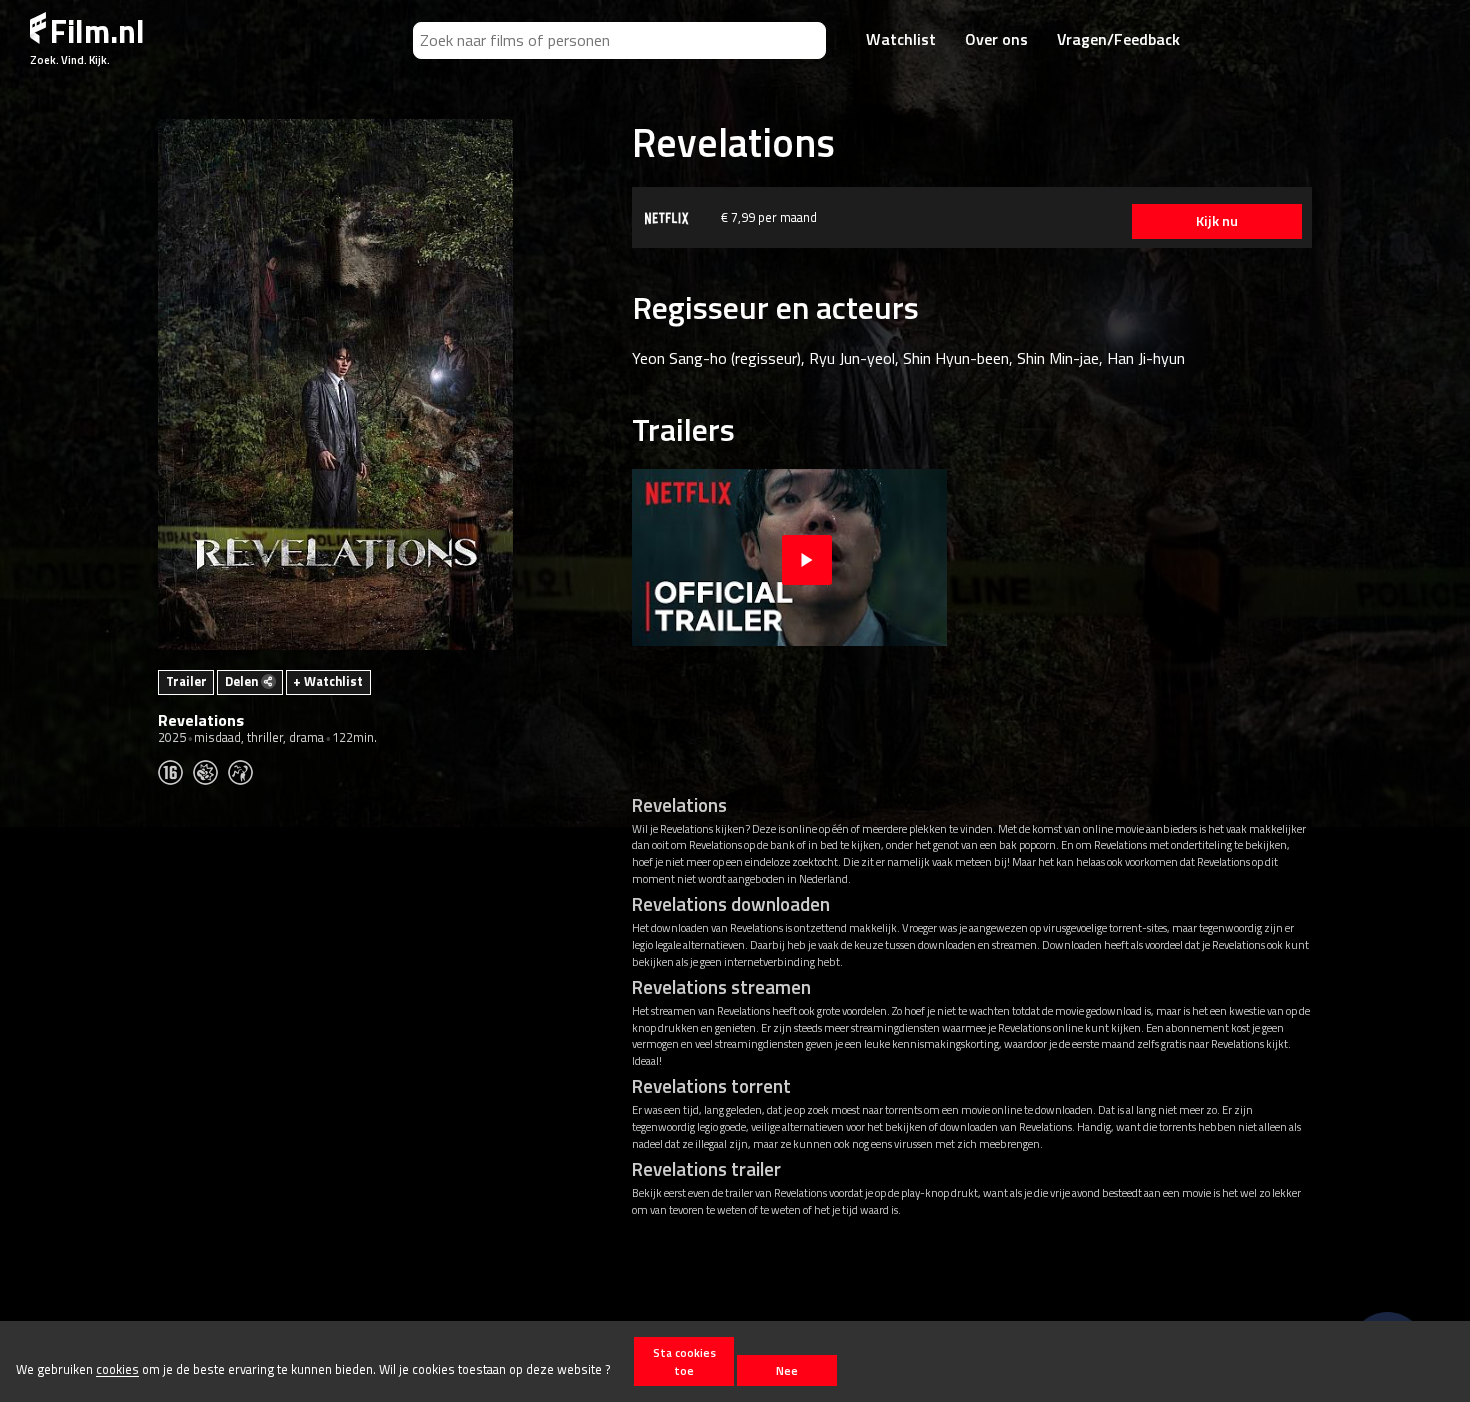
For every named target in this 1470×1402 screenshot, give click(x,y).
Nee (787, 1370)
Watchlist (901, 39)
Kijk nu (1217, 221)
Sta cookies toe (684, 1361)
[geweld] (210, 771)
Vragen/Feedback (1118, 39)
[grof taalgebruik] (245, 771)
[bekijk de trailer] (807, 557)
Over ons (996, 39)
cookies (117, 1370)
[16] (175, 771)
